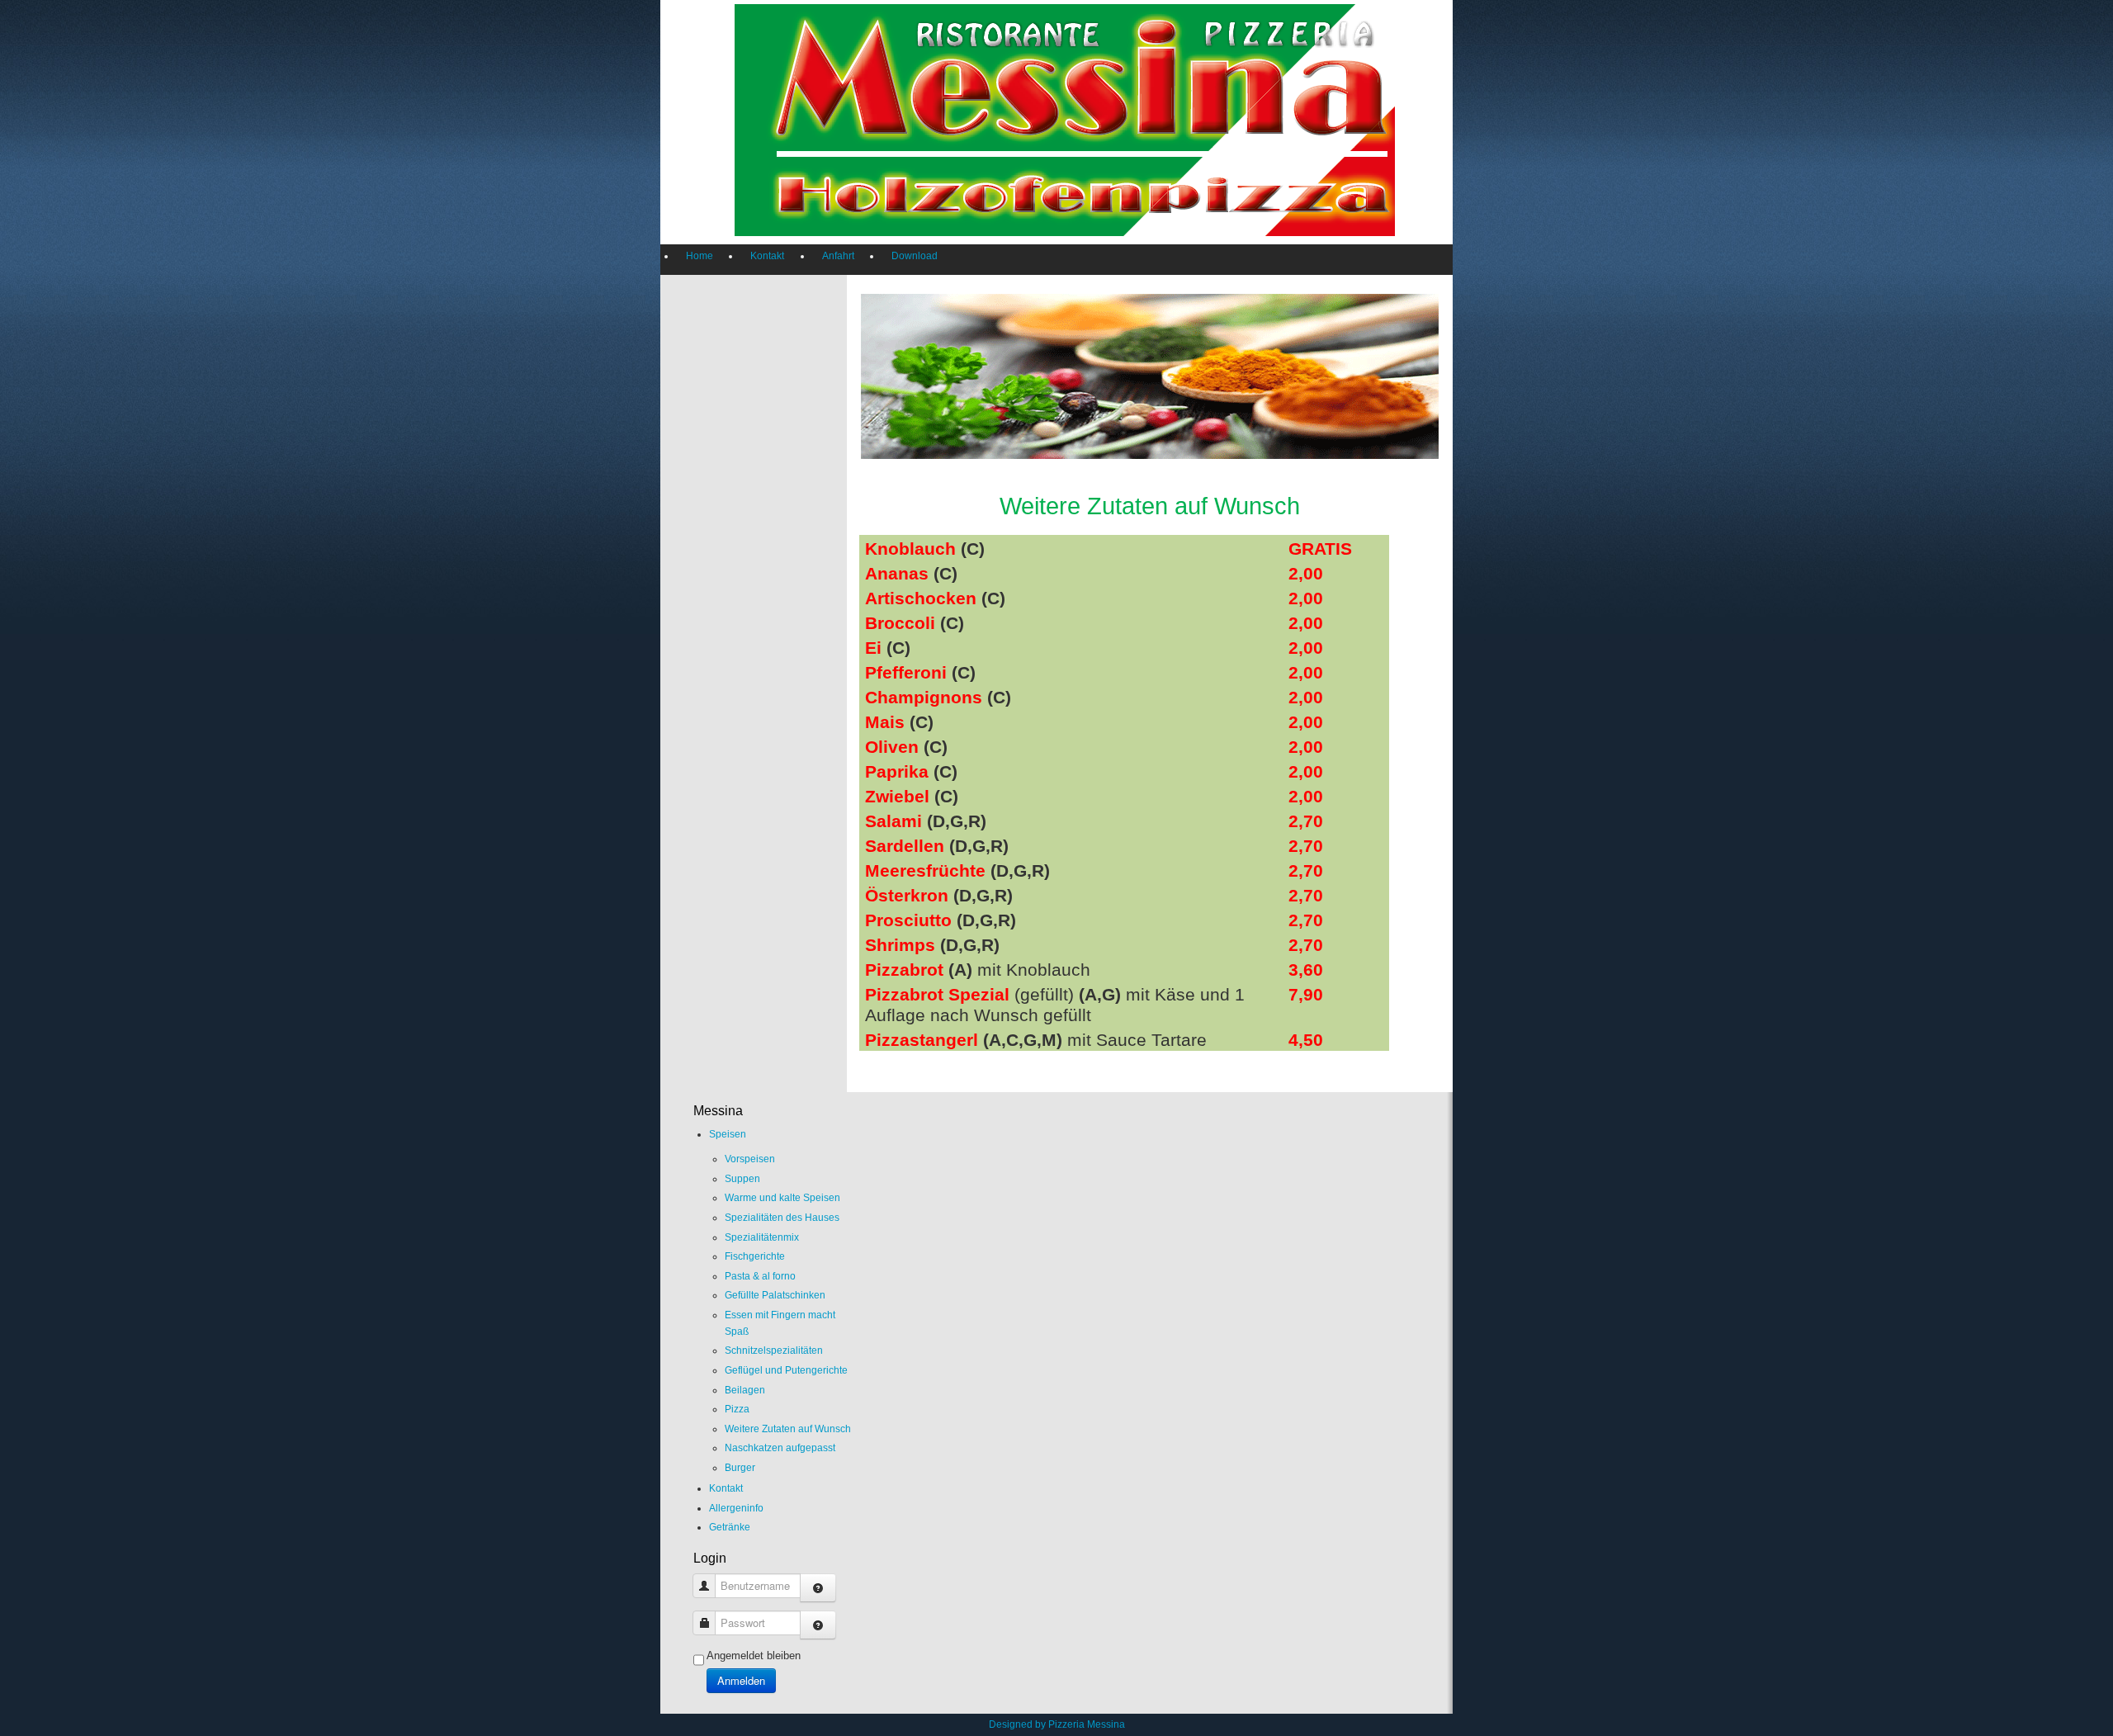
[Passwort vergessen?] (818, 1625)
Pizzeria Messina (1087, 1724)
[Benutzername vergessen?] (818, 1588)
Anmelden (741, 1680)
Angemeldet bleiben (754, 1656)
